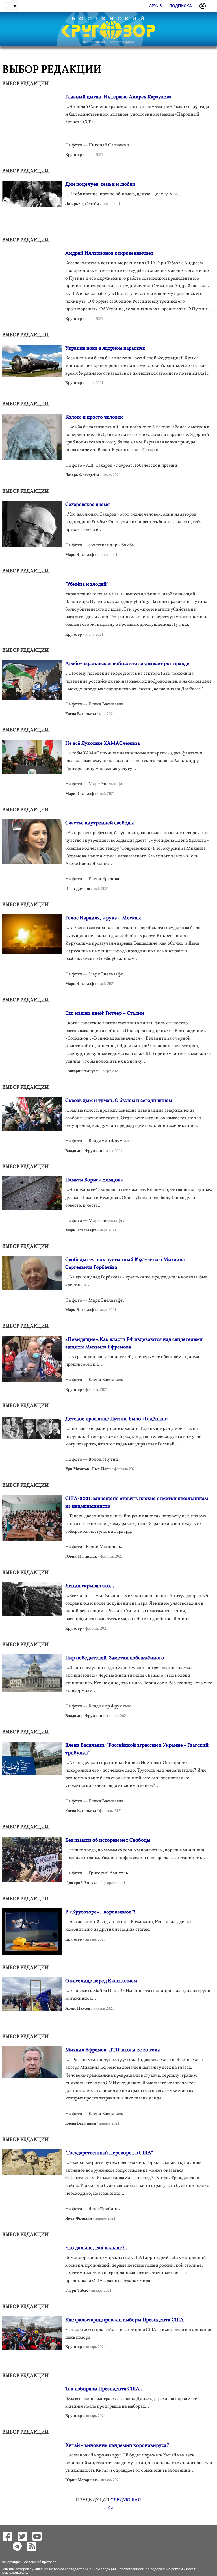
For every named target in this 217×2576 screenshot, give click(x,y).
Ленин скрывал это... (90, 1586)
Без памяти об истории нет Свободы (108, 1840)
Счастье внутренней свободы (100, 823)
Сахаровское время (87, 505)
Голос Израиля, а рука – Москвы (103, 918)
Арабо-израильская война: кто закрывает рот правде (127, 664)
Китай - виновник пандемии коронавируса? (117, 2446)
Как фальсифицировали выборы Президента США (124, 2320)
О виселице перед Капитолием (101, 1981)
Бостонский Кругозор (40, 2562)
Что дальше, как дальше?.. (96, 2248)
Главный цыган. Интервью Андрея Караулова (118, 97)
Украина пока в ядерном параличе (105, 348)
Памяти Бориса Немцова (94, 1180)
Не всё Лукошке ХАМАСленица (103, 743)
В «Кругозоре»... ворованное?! (100, 1912)
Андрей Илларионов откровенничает (109, 253)
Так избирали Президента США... (104, 2389)
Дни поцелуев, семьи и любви (100, 184)
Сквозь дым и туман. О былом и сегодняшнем (119, 1101)
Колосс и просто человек (94, 417)
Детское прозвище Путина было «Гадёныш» (117, 1419)
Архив (156, 6)
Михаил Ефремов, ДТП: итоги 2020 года (113, 2050)
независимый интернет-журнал (108, 42)
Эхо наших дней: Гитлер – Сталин (105, 1013)
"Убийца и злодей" (87, 584)
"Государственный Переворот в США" (109, 2153)
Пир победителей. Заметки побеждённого (115, 1658)
